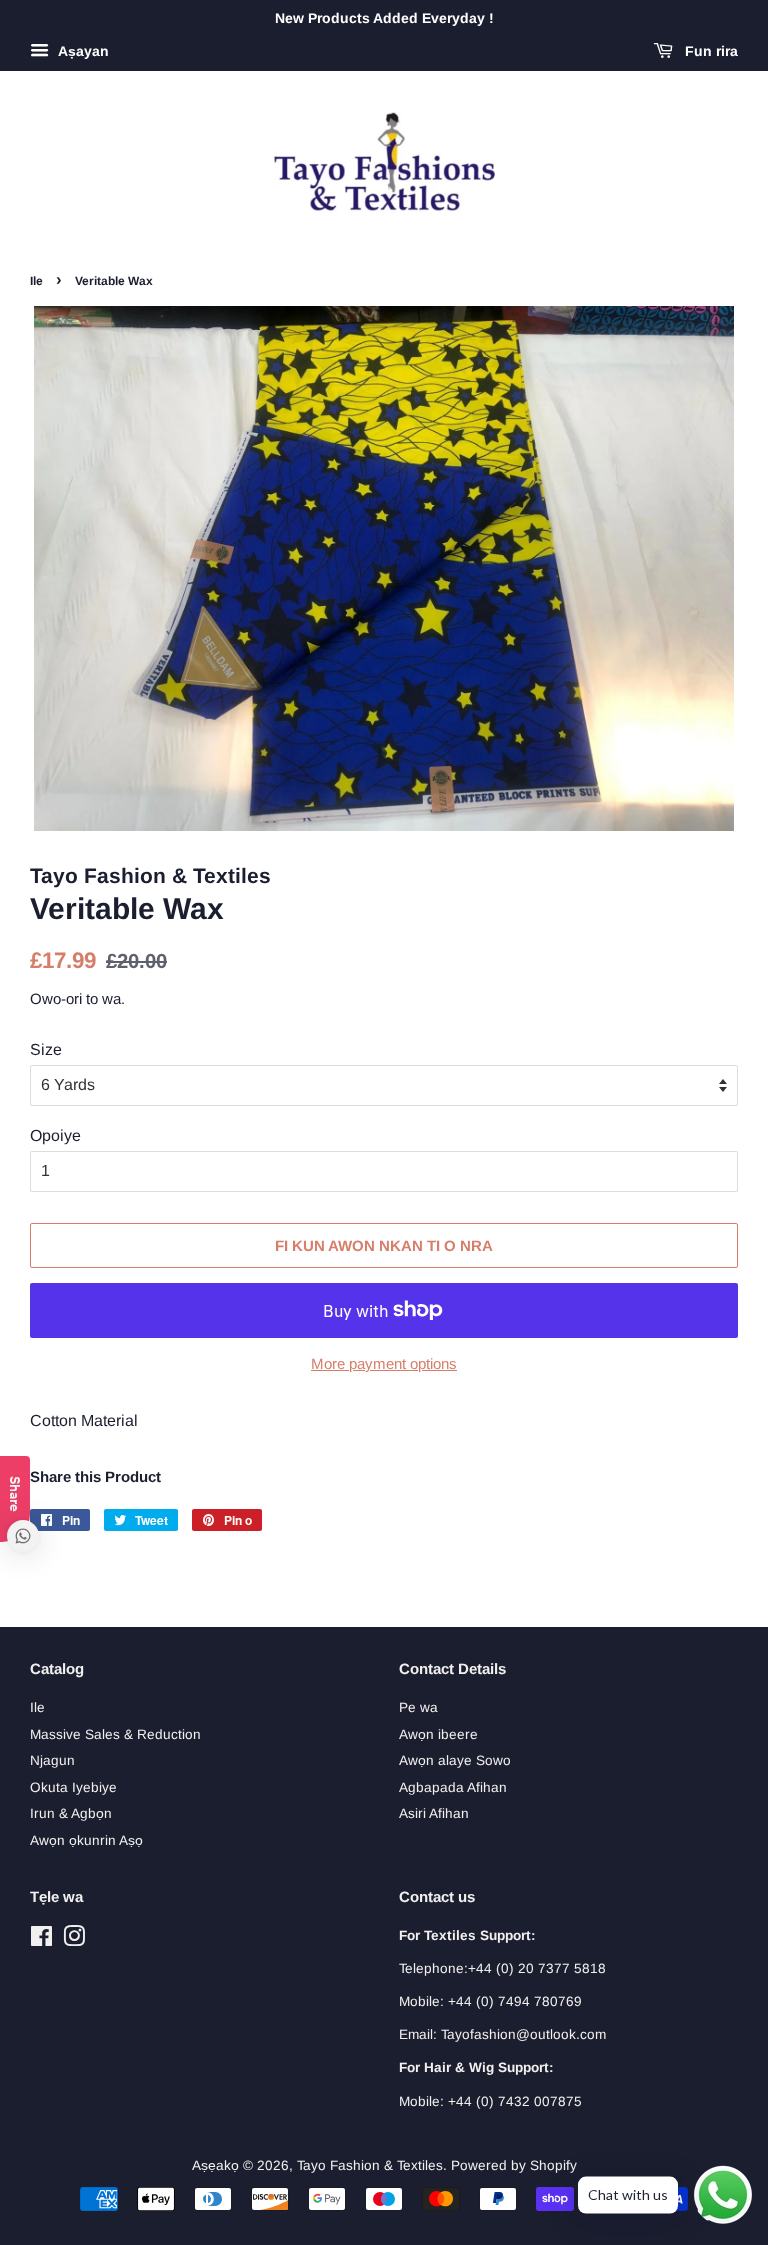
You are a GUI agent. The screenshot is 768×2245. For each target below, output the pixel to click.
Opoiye (55, 1135)
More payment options (384, 1363)
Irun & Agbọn (71, 1813)
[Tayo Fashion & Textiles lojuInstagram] (74, 1940)
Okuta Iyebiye (73, 1787)
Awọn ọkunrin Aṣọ (86, 1840)
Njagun (52, 1760)
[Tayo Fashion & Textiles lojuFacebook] (41, 1940)
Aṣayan (81, 51)
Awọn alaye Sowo (455, 1760)
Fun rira (709, 51)
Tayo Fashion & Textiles (370, 2165)
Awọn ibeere (438, 1734)
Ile (36, 281)
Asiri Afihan (434, 1813)
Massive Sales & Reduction (115, 1734)
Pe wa (418, 1707)
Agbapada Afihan (453, 1787)
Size (46, 1049)
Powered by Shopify (514, 2165)
